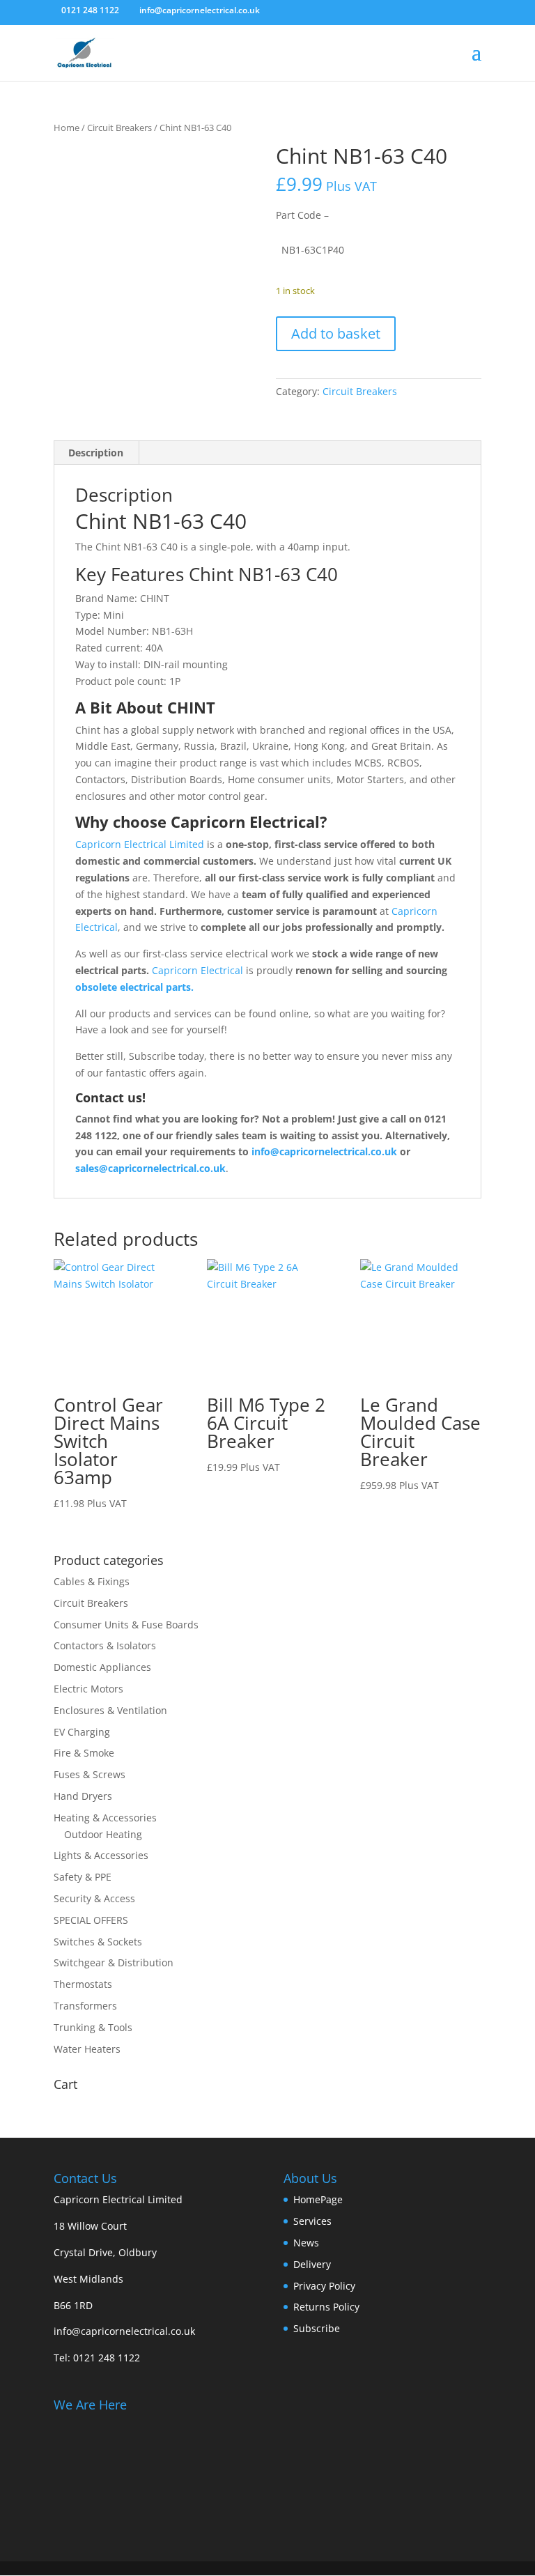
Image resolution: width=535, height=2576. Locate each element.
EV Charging (82, 1732)
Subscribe (317, 2328)
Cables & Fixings (92, 1581)
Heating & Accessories (105, 1818)
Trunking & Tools (93, 2027)
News (306, 2243)
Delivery (312, 2264)
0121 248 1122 (107, 2358)
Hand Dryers (83, 1796)
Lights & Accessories (101, 1855)
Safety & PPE (83, 1877)
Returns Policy (326, 2307)
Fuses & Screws (90, 1774)
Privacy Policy (324, 2286)
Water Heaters (87, 2049)
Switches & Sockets (98, 1942)
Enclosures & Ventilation (110, 1710)
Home (67, 128)
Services (312, 2221)
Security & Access (94, 1898)
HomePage (318, 2199)
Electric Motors (88, 1689)
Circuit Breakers (119, 128)
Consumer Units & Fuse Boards (126, 1625)
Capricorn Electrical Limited (140, 844)
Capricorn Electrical (197, 970)
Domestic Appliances (102, 1667)
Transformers (85, 2006)
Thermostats (83, 1984)
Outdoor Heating (103, 1834)
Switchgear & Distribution (114, 1962)
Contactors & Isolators (105, 1645)
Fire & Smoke (84, 1753)
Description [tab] (96, 453)
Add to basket (336, 333)
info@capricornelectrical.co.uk (124, 2331)
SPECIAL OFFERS (91, 1920)
